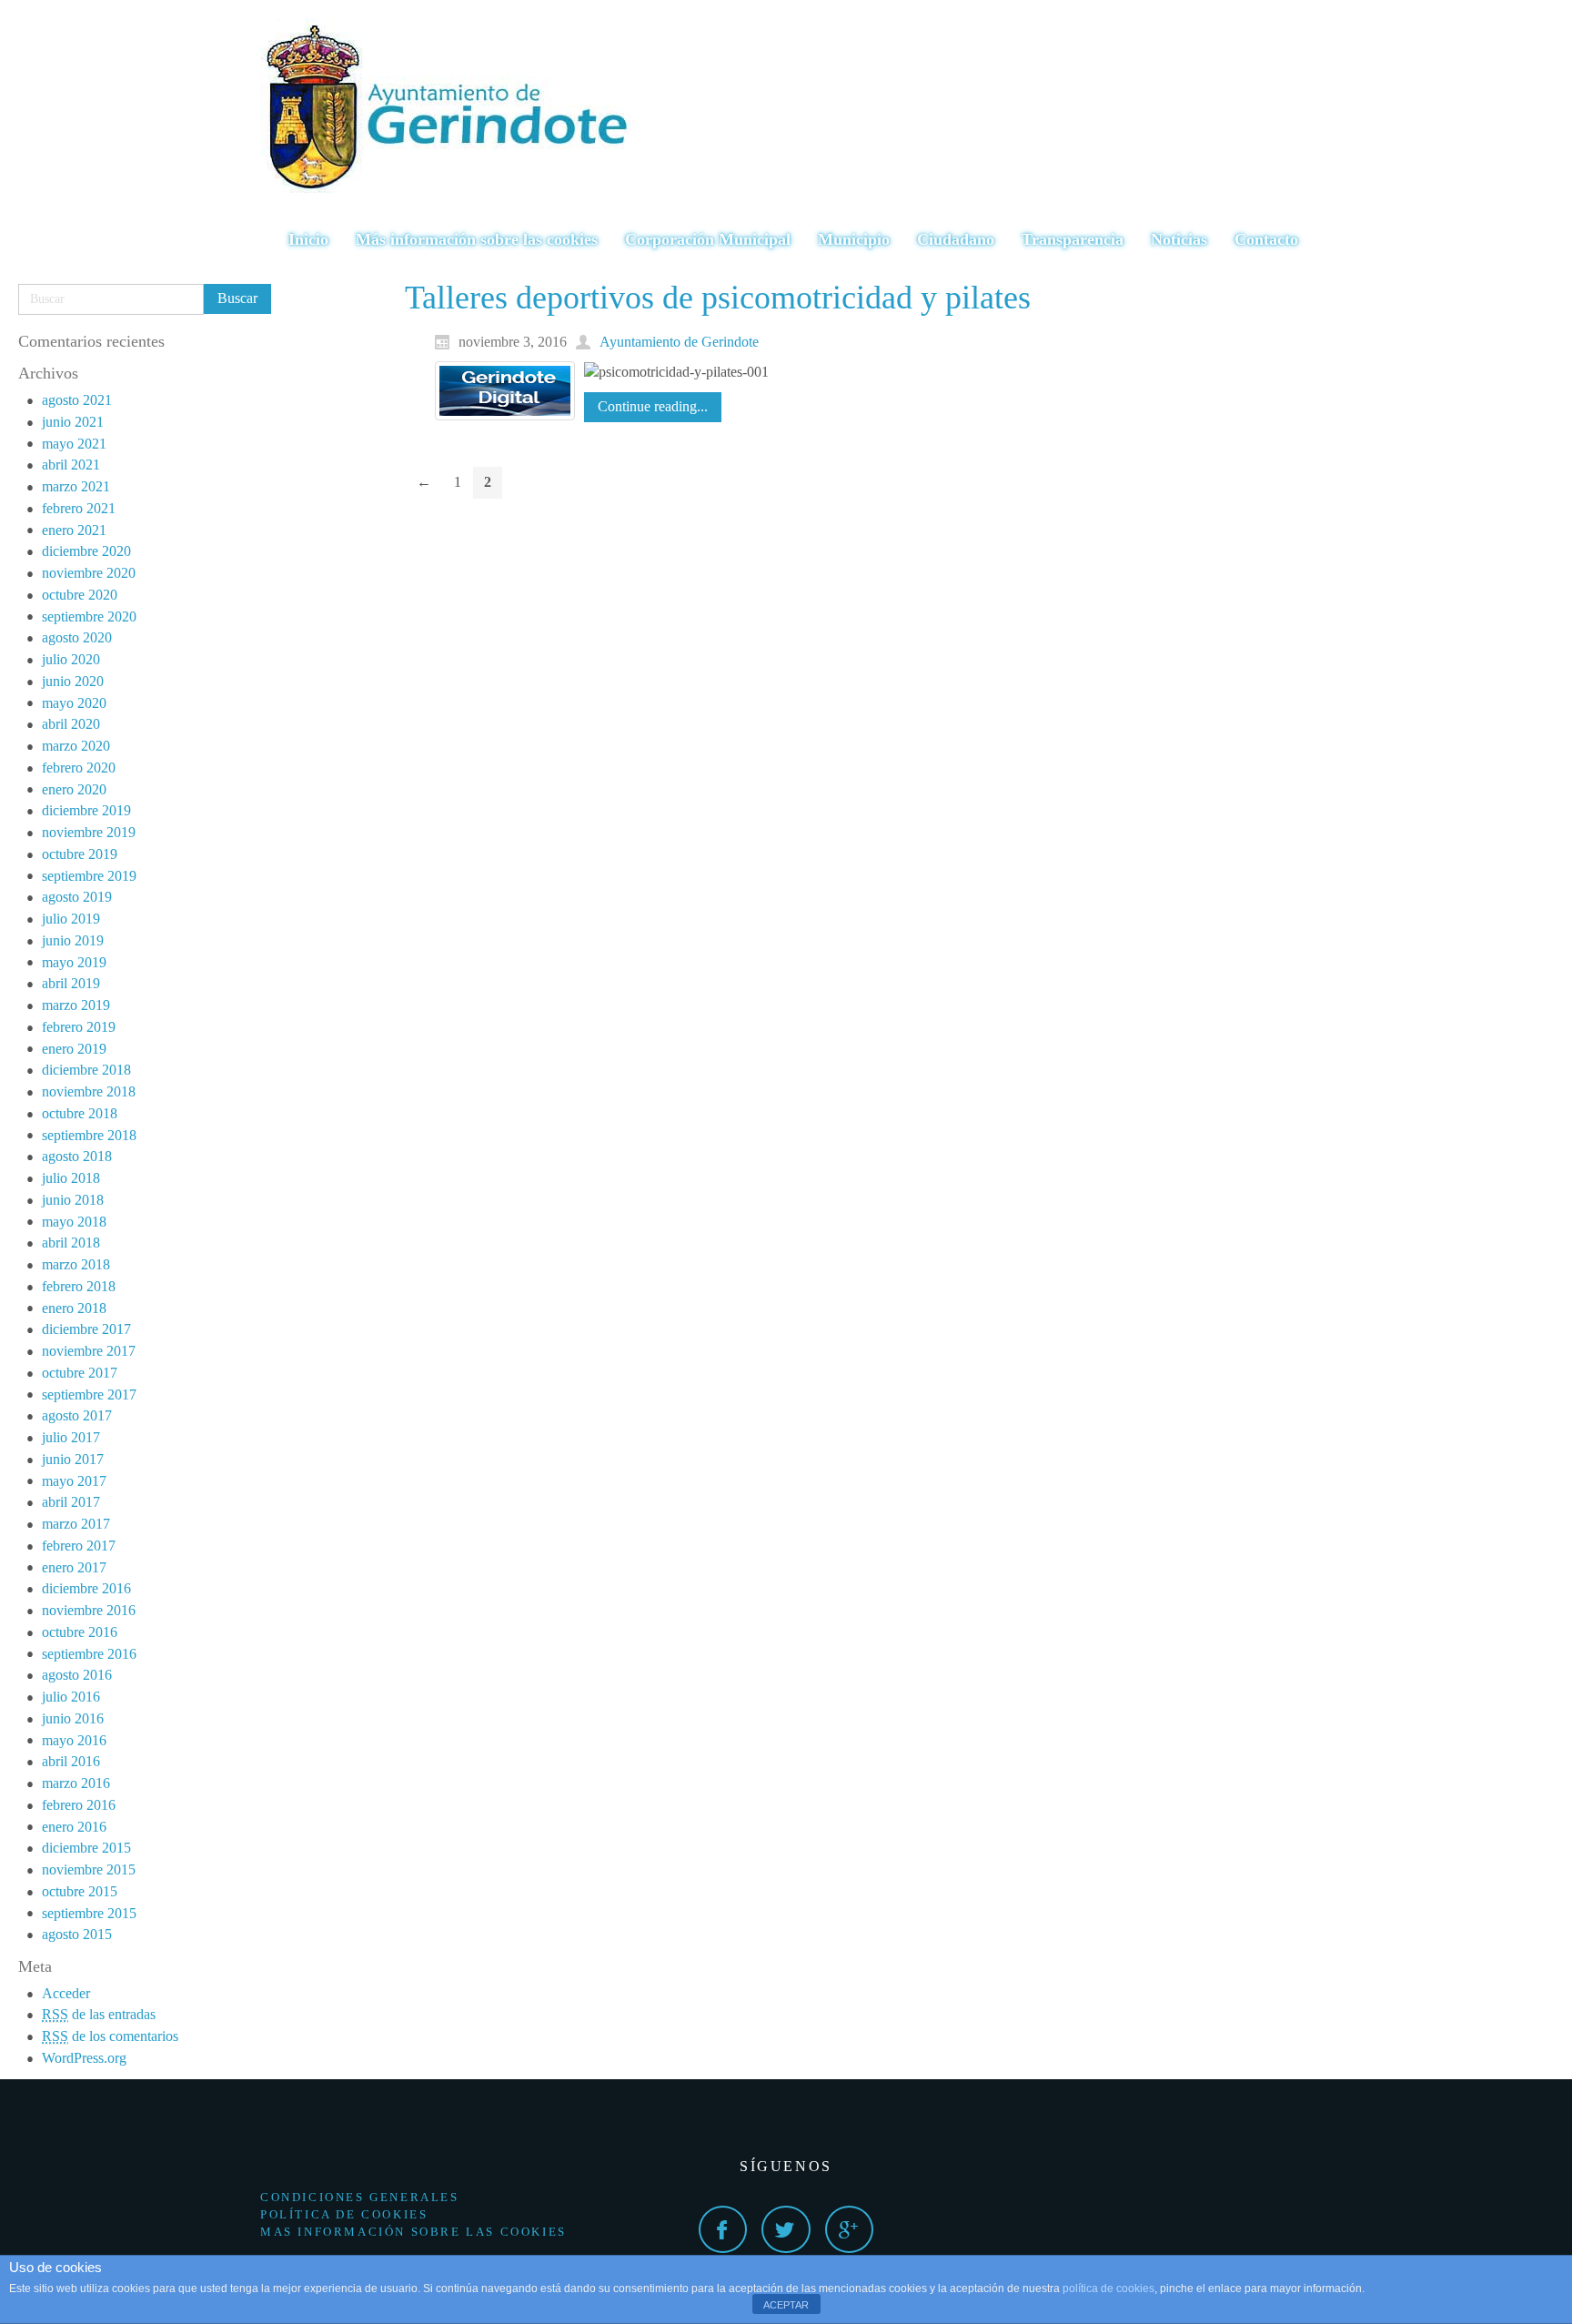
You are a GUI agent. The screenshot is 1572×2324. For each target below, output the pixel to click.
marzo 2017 (76, 1524)
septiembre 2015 (89, 1913)
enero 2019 (74, 1049)
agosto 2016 (77, 1675)
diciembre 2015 (86, 1848)
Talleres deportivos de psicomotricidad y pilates (718, 298)
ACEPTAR (786, 2305)
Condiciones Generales (360, 2197)
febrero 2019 (79, 1027)
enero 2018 (74, 1308)
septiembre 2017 (89, 1394)
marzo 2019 (76, 1005)
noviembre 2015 (89, 1869)
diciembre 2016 (86, 1588)
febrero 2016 (79, 1805)
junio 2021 (73, 422)
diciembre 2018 (86, 1070)
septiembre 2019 (89, 876)
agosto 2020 (77, 637)
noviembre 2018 (89, 1091)
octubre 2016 (80, 1632)
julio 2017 (71, 1437)
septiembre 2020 (89, 616)
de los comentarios (110, 2036)
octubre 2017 (80, 1373)
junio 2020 (73, 681)
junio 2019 (73, 940)
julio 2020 (71, 659)
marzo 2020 (76, 746)
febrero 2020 (79, 768)
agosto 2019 (77, 897)
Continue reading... (653, 406)
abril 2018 (71, 1243)
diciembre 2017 (86, 1329)
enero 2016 (74, 1827)
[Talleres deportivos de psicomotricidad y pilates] (505, 391)
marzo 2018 (76, 1264)
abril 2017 (71, 1502)
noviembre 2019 (89, 832)
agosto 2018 (77, 1156)
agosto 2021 (77, 400)
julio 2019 (71, 919)
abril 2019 (71, 983)
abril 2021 (71, 465)
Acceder (66, 1993)
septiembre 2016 (89, 1654)
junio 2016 (73, 1718)
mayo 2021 (74, 444)
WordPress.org (84, 2058)
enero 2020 (74, 789)
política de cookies (1108, 2289)
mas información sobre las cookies (413, 2232)
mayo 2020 (74, 703)
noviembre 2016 (89, 1610)
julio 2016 (71, 1697)
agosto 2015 (77, 1934)
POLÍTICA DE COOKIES (344, 2214)
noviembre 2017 (89, 1351)
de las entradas (99, 2014)
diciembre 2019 (86, 810)
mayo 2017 (74, 1481)
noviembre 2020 (89, 573)
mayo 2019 (74, 962)
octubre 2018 (80, 1113)
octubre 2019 (80, 854)
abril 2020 (71, 724)
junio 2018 (73, 1200)
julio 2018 (71, 1178)
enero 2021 (74, 530)
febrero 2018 (79, 1286)
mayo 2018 (74, 1222)
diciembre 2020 (86, 551)
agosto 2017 (77, 1415)
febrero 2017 (79, 1546)
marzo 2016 (76, 1783)
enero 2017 (74, 1567)
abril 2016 (71, 1761)
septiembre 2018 (89, 1135)
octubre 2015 (80, 1891)
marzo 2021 (76, 486)
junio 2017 (73, 1459)
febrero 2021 (79, 508)
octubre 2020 (80, 595)
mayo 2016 (74, 1740)
